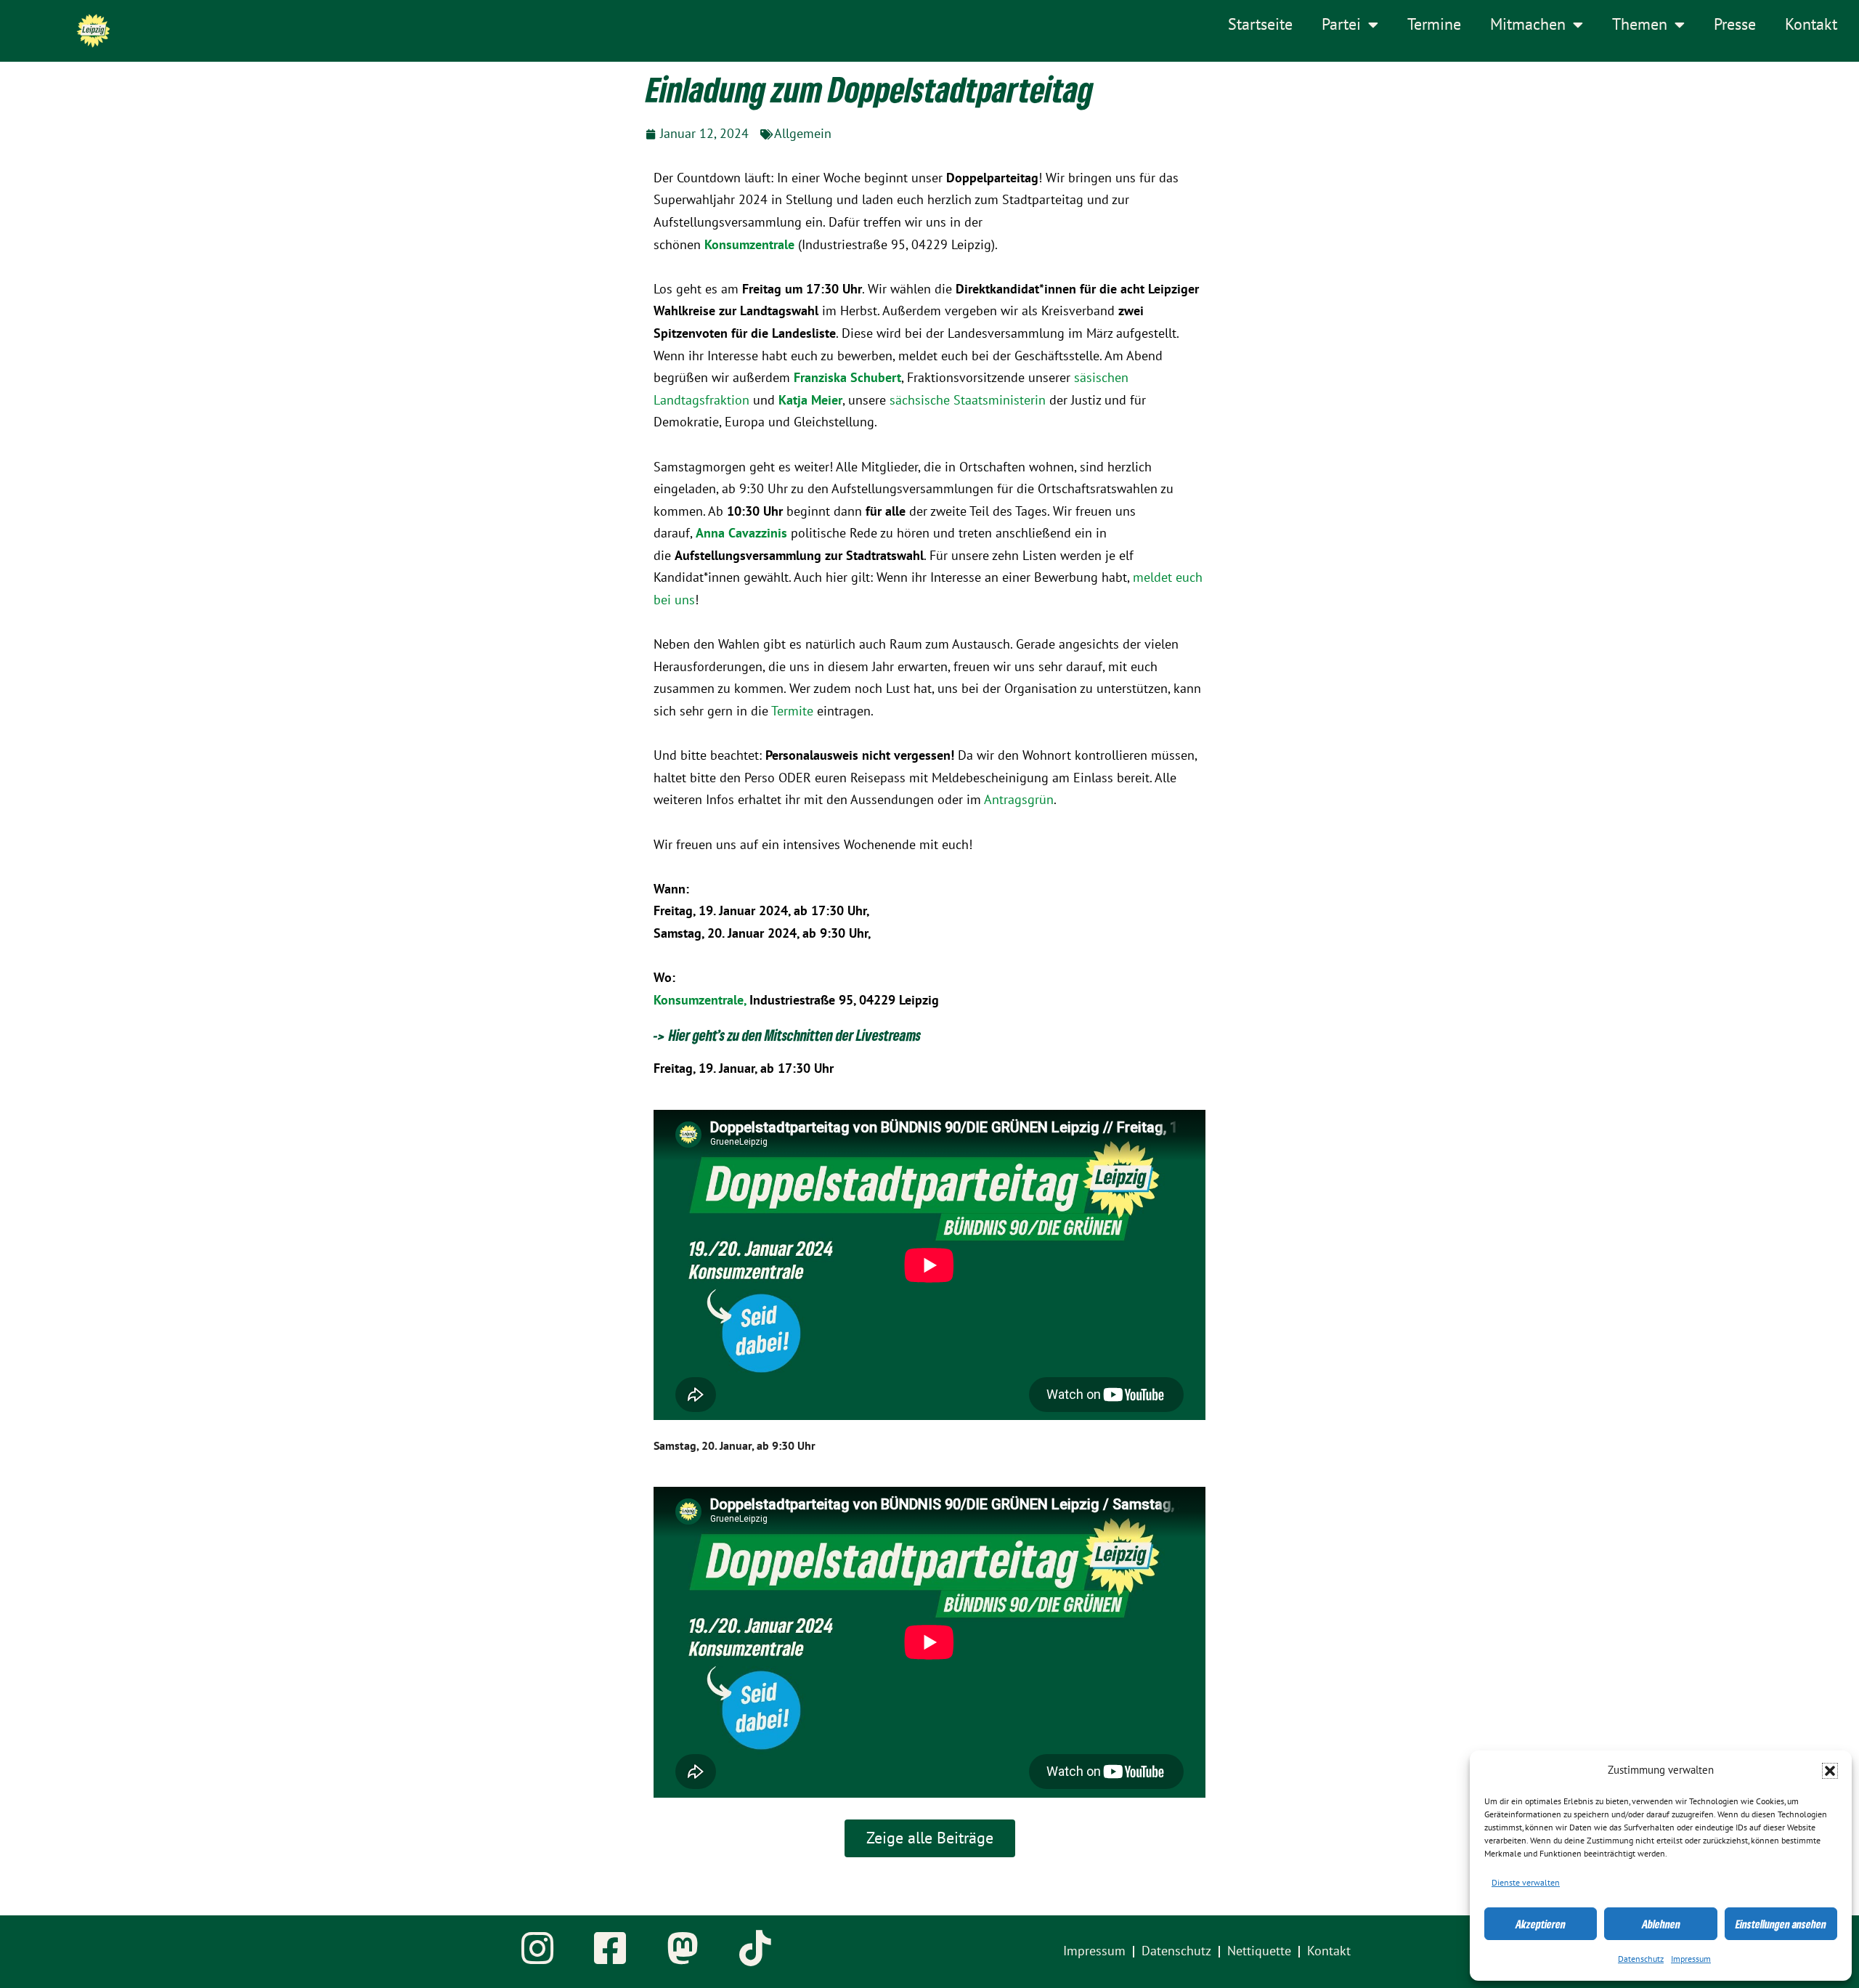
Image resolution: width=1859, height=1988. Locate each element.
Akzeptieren (1541, 1924)
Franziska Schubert (847, 378)
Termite (792, 711)
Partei (1341, 25)
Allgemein (803, 134)
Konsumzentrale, (701, 1001)
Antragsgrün (1019, 800)
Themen (1640, 25)
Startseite (1260, 25)
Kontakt (1811, 25)
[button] (1830, 1771)
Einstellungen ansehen (1781, 1924)
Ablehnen (1661, 1924)
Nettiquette (1259, 1951)
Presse (1735, 25)
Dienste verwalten (1526, 1883)
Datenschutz (1641, 1959)
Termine (1434, 25)
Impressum (1691, 1959)
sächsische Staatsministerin (968, 401)
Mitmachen (1528, 25)
